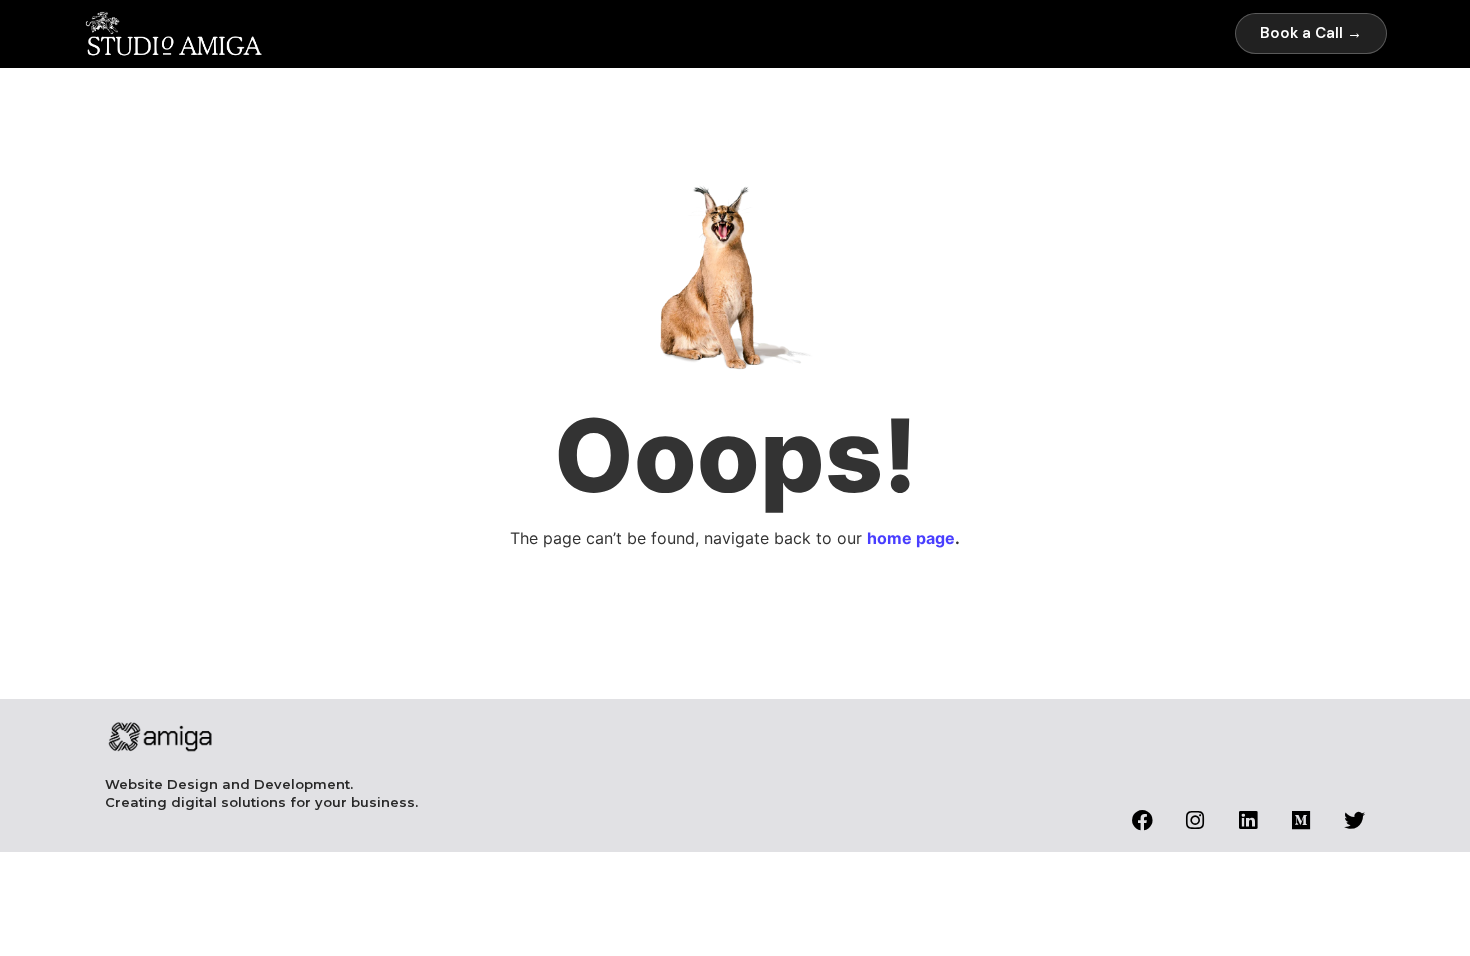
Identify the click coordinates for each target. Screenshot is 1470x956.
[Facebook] (1142, 820)
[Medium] (1301, 820)
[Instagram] (1195, 820)
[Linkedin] (1248, 820)
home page (911, 538)
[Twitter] (1354, 820)
